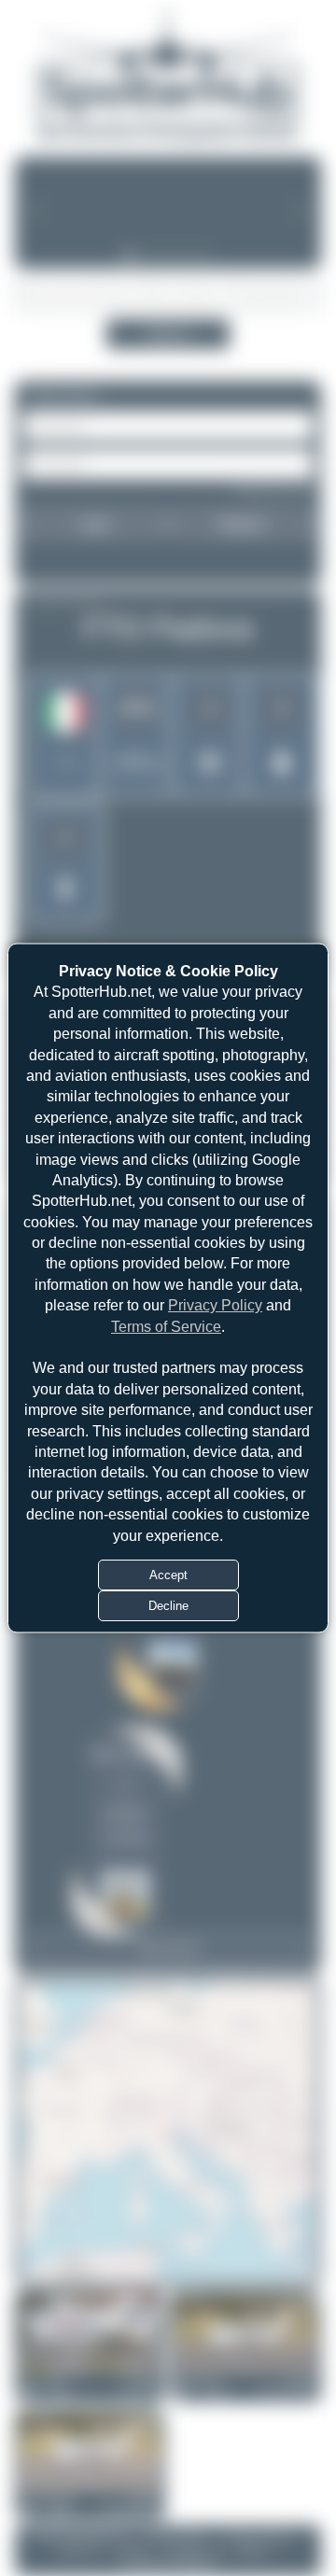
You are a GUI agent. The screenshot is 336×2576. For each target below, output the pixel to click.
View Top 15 (168, 1949)
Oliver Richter (125, 1755)
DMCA (252, 2550)
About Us (78, 2550)
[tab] (129, 256)
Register (242, 524)
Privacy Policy (215, 1305)
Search (168, 334)
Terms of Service (166, 1326)
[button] (168, 2132)
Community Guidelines (168, 2564)
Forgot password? (273, 489)
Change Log (194, 2550)
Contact (133, 2550)
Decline (168, 1605)
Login (94, 524)
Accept (168, 1574)
